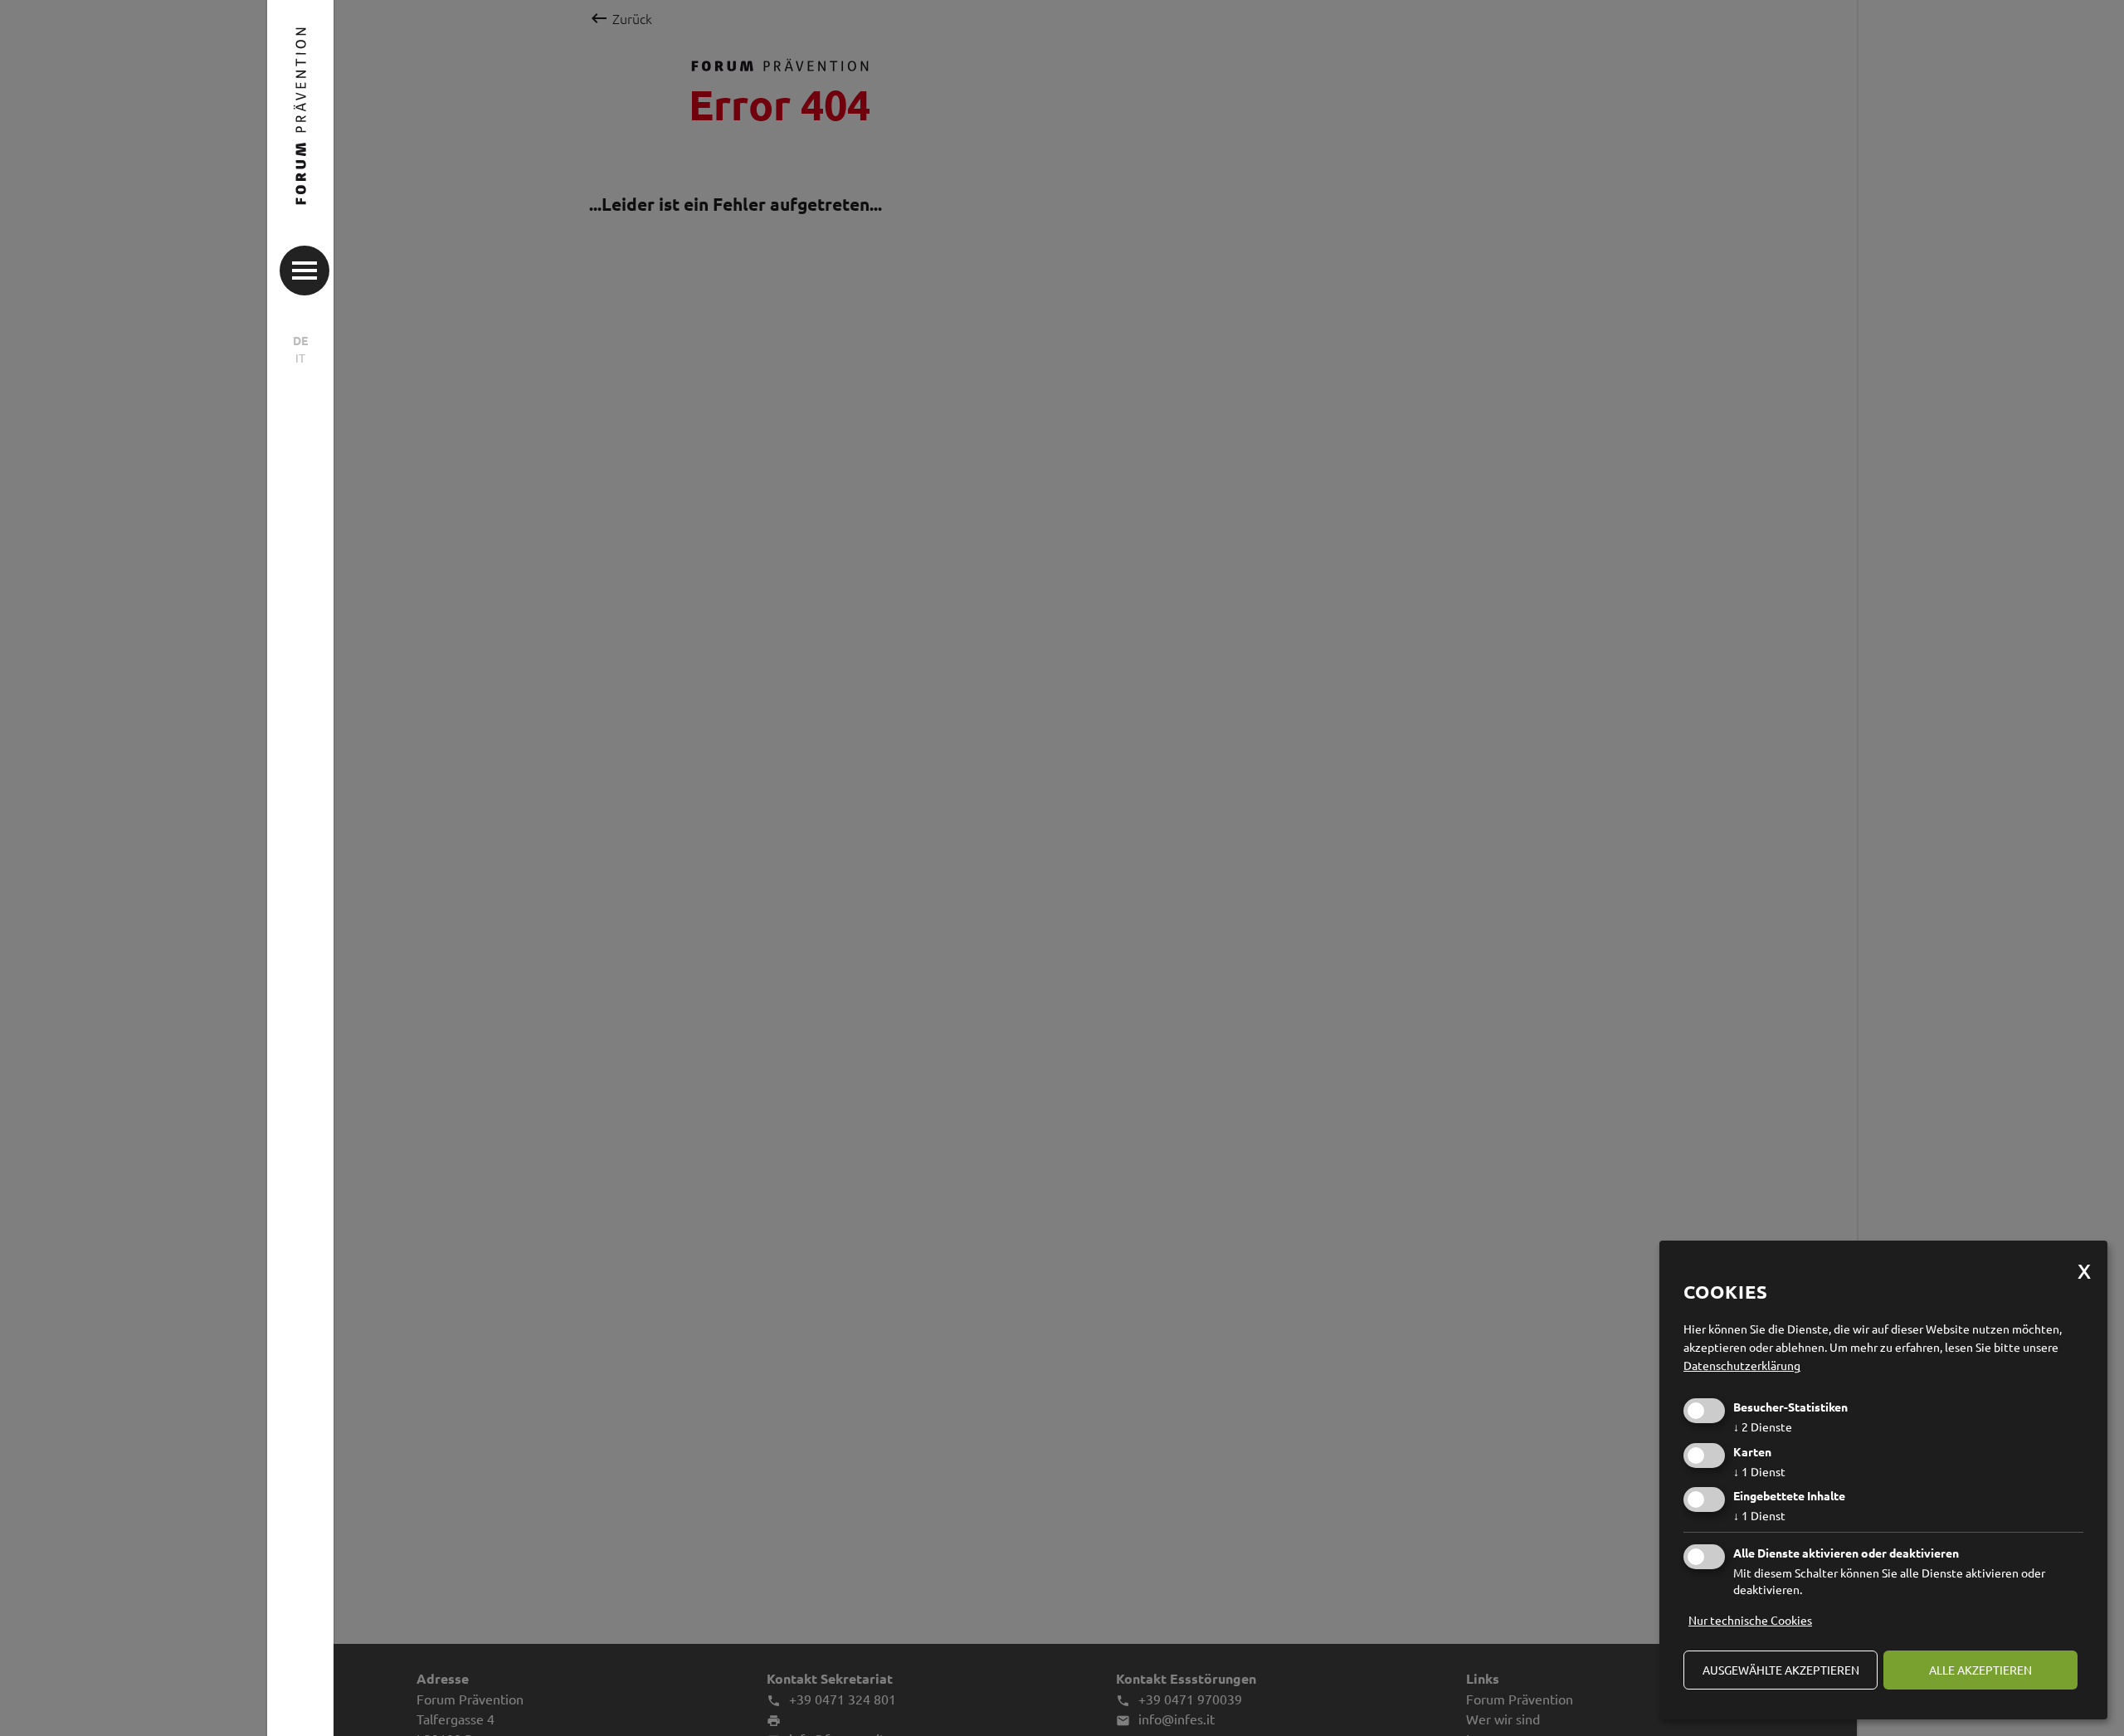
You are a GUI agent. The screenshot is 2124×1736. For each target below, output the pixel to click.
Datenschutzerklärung (1742, 1365)
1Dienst (1759, 1471)
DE (300, 340)
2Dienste (1763, 1426)
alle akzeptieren (1980, 1670)
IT (300, 358)
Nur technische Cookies (1750, 1620)
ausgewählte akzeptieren (1781, 1670)
